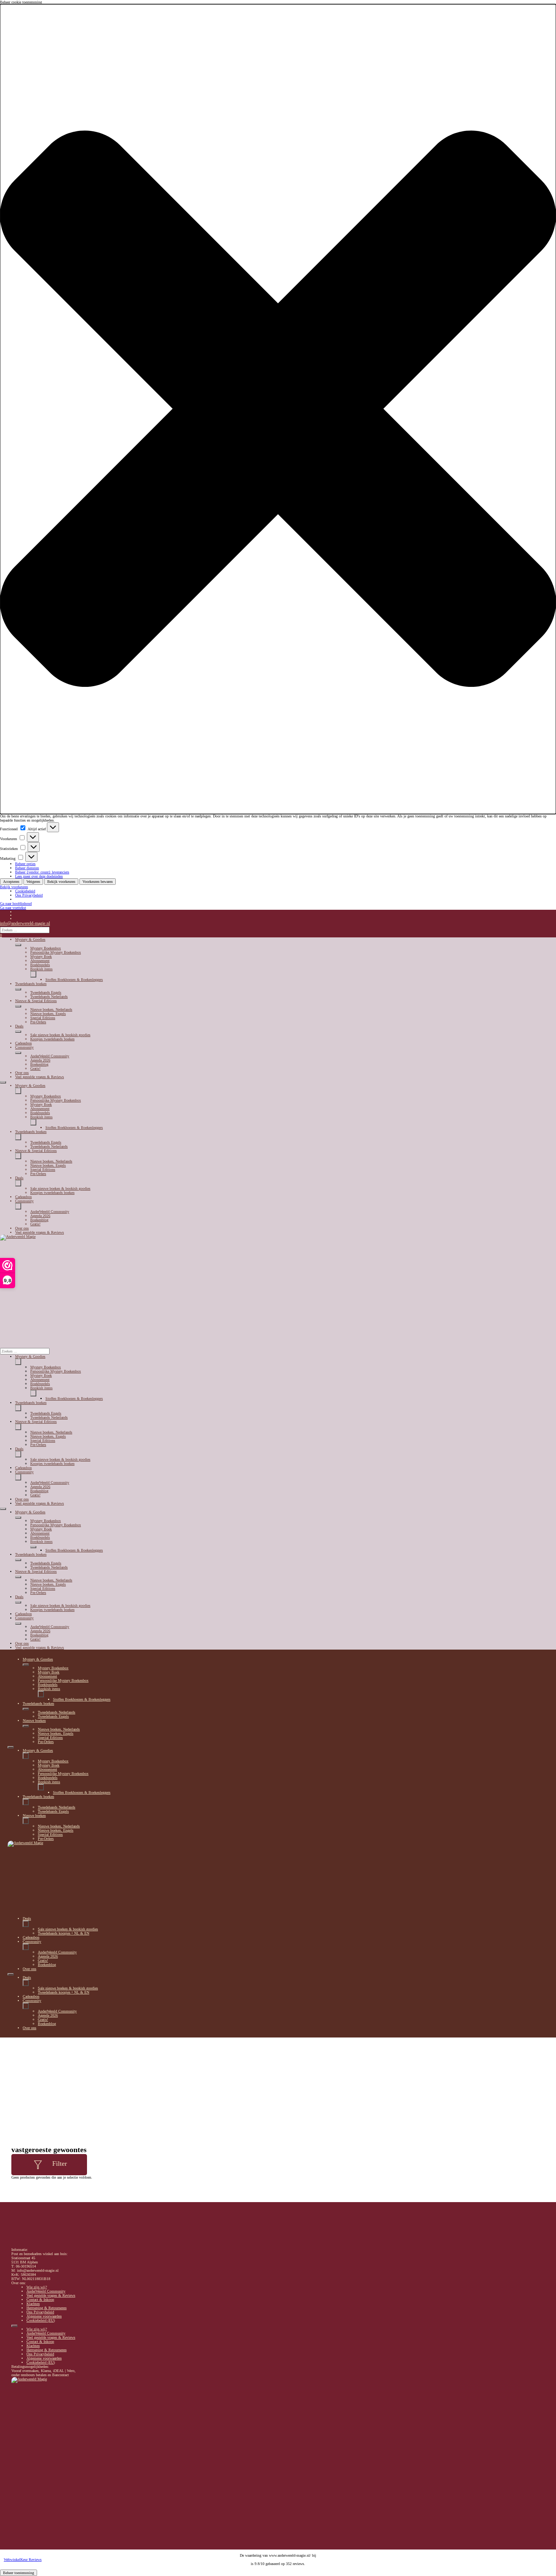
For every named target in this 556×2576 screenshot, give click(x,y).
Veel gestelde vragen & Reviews (40, 1077)
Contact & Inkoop (40, 2300)
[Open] (38, 2165)
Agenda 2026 (40, 1060)
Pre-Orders (38, 1022)
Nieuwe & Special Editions (36, 1001)
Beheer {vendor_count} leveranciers (42, 872)
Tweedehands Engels (46, 992)
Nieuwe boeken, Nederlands (51, 1009)
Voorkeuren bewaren (98, 882)
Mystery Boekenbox (46, 948)
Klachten (33, 2304)
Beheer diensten (27, 868)
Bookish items (41, 969)
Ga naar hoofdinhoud (16, 904)
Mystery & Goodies (30, 939)
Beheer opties (25, 864)
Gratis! (35, 1069)
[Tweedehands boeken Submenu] (18, 989)
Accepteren (11, 882)
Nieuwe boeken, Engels (48, 1014)
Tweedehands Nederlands (49, 997)
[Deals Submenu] (18, 1032)
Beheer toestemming (19, 2573)
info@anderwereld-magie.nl (25, 923)
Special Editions (43, 1018)
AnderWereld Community (50, 1056)
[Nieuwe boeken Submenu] (26, 1726)
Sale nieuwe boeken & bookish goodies (60, 1035)
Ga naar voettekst (13, 908)
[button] (278, 409)
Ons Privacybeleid (29, 895)
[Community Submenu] (18, 1053)
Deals (19, 1026)
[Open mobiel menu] (3, 1082)
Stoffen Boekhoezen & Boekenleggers (74, 980)
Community (24, 1047)
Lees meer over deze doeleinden (39, 876)
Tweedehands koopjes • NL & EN (64, 1933)
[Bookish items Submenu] (33, 974)
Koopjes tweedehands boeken (52, 1039)
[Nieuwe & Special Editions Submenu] (18, 1006)
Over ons (22, 1073)
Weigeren (33, 882)
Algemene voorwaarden (44, 2316)
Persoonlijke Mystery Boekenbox (56, 952)
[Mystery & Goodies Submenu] (18, 945)
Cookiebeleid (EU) (41, 2320)
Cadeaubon (23, 1043)
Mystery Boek (41, 956)
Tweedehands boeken (31, 984)
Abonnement (40, 961)
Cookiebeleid (25, 891)
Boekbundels (40, 965)
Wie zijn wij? (37, 2287)
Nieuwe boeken (34, 1721)
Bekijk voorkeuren (61, 882)
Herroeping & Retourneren (47, 2308)
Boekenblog (39, 1064)
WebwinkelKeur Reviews (23, 2560)
